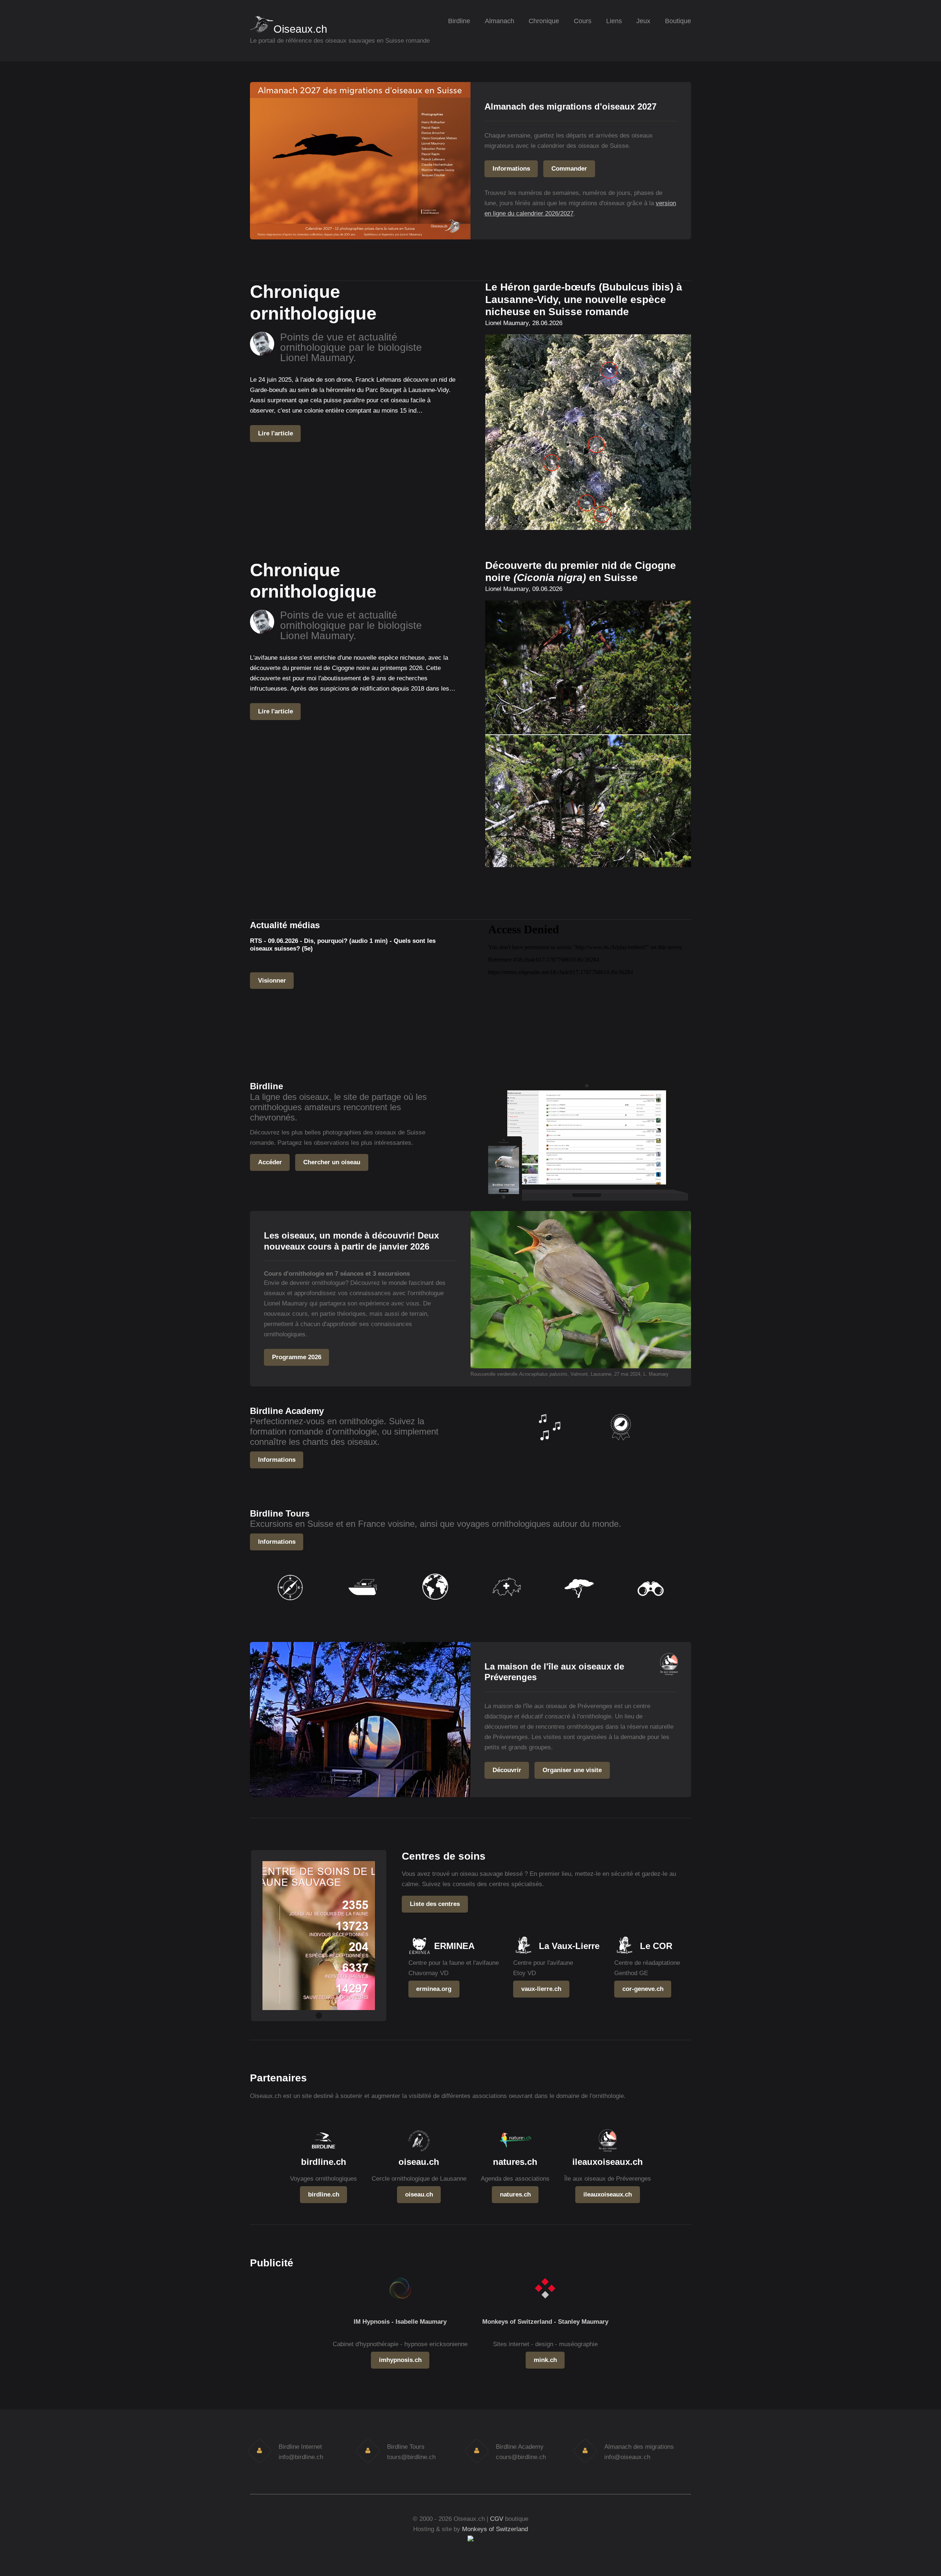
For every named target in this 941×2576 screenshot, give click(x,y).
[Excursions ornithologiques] (291, 1605)
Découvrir (507, 1770)
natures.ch (515, 2194)
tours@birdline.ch (411, 2457)
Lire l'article (275, 433)
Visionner (272, 980)
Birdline (459, 21)
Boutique (678, 21)
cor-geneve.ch (643, 1989)
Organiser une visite (572, 1770)
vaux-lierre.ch (541, 1989)
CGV (497, 2519)
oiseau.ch (419, 2194)
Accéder (270, 1162)
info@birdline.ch (301, 2457)
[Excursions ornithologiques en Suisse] (506, 1605)
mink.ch (545, 2360)
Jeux (643, 21)
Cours (583, 21)
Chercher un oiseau (332, 1162)
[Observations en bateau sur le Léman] (363, 1605)
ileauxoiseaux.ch (608, 2194)
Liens (614, 21)
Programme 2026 (297, 1357)
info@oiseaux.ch (627, 2457)
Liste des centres (435, 1904)
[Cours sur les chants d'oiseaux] (549, 1445)
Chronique (544, 21)
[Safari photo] (578, 1605)
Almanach (500, 21)
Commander (569, 168)
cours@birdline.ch (521, 2457)
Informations (511, 168)
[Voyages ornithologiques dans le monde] (435, 1605)
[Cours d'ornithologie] (620, 1445)
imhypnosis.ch (400, 2360)
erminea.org (434, 1989)
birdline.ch (324, 2194)
